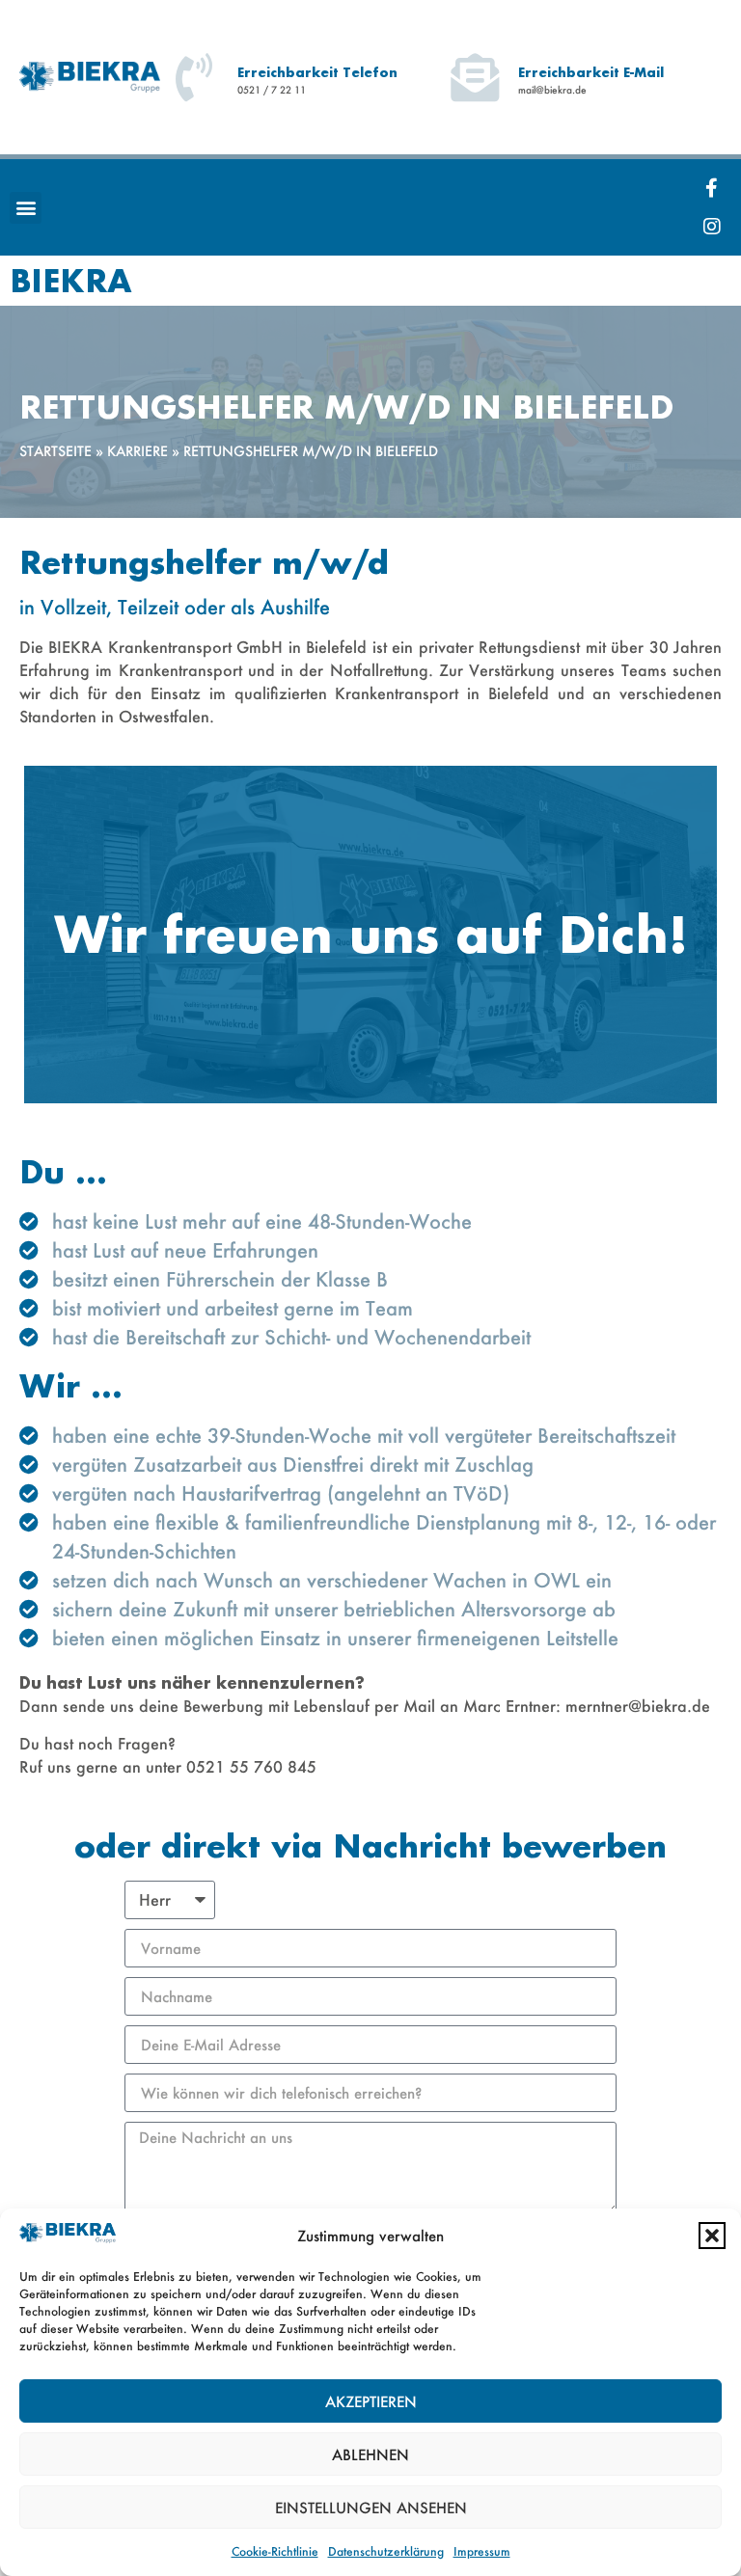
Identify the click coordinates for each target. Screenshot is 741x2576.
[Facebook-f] (712, 188)
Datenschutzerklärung (386, 2551)
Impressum (482, 2551)
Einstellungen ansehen (371, 2508)
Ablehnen (370, 2454)
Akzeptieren (371, 2401)
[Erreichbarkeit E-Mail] (475, 77)
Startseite (55, 451)
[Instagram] (712, 227)
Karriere (137, 451)
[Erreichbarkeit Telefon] (194, 77)
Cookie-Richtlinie (275, 2551)
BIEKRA (71, 280)
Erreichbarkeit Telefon (317, 72)
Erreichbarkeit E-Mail (591, 72)
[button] (712, 2236)
